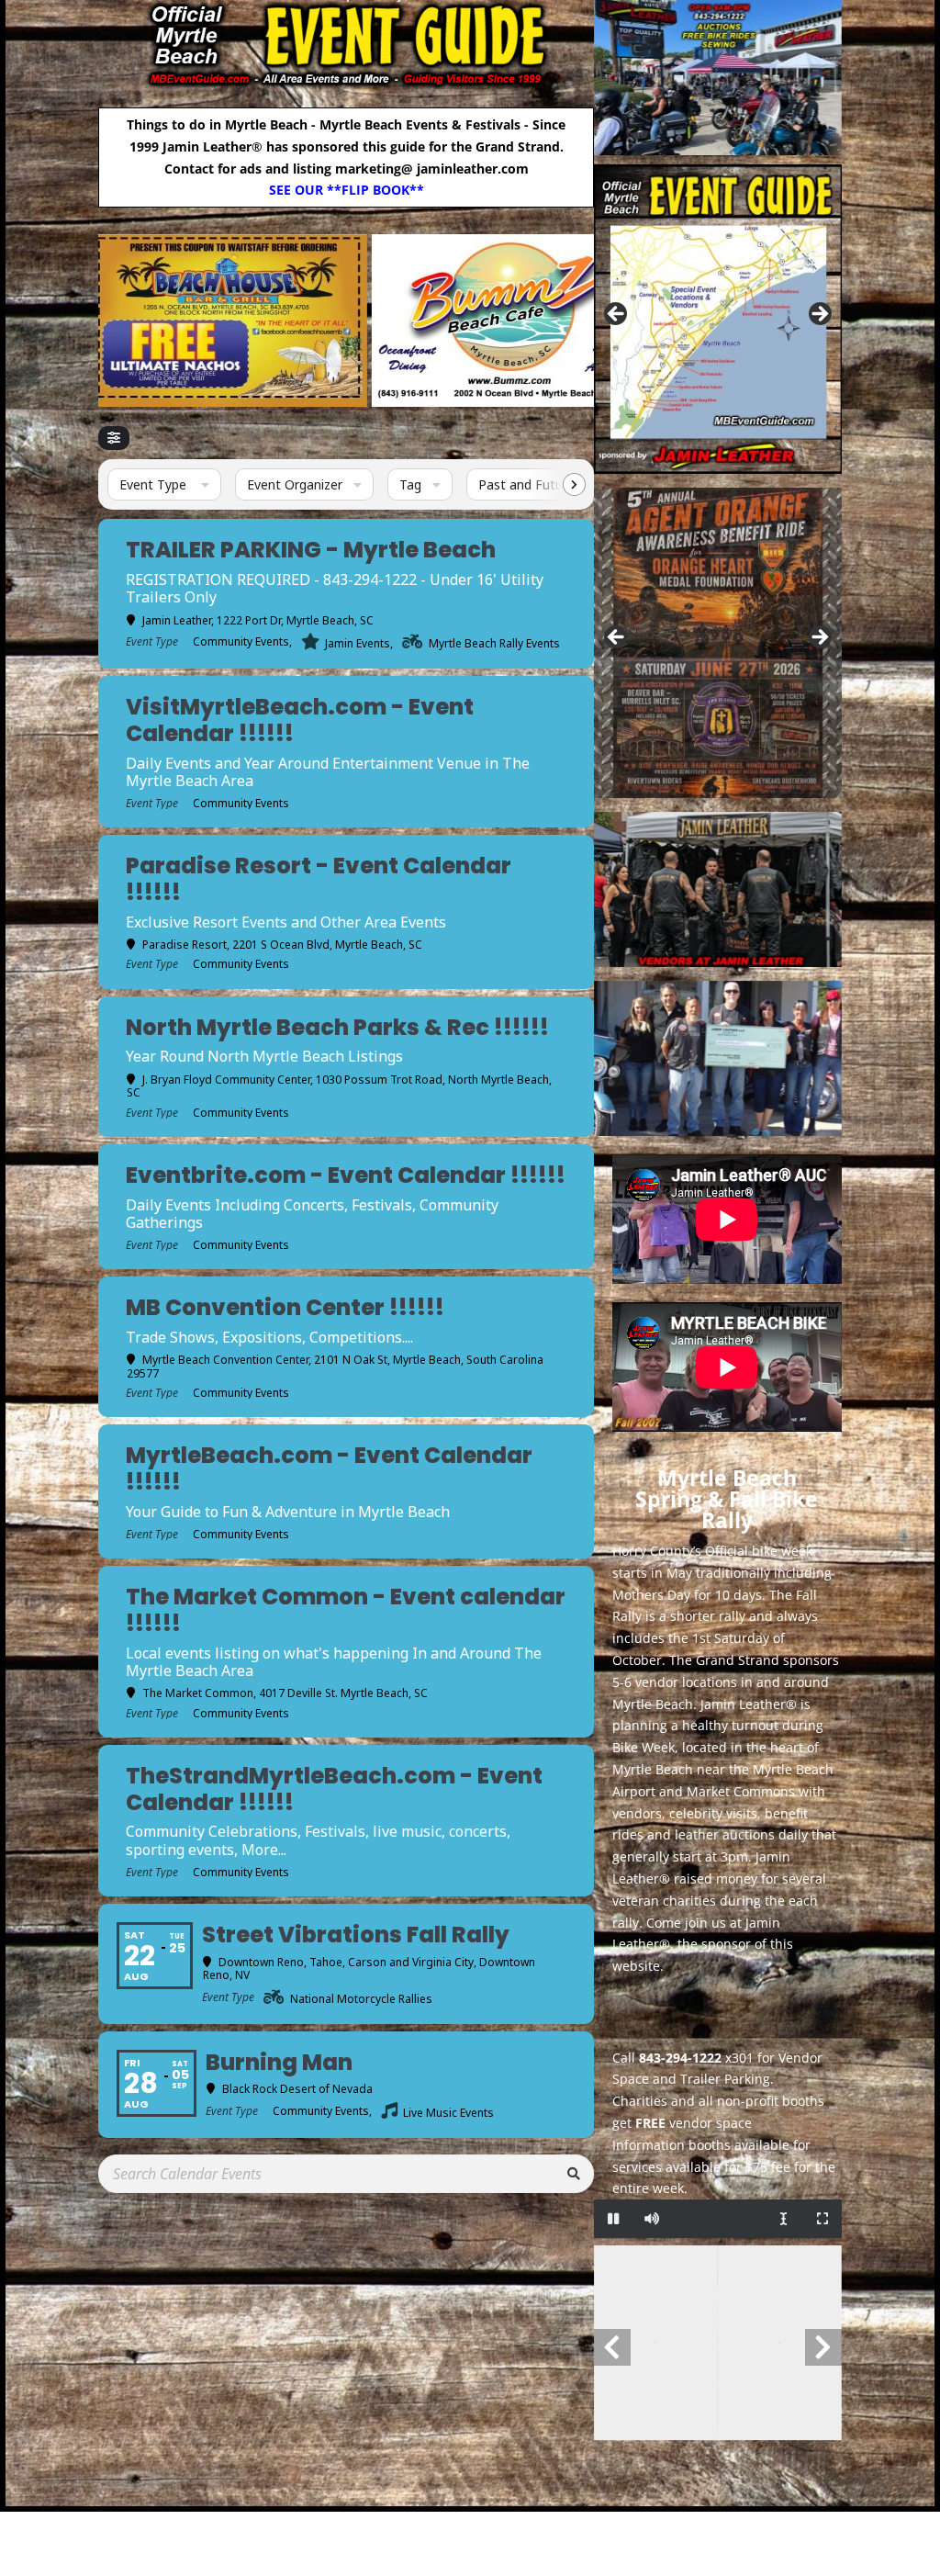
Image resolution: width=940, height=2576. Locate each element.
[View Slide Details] (385, 321)
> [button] (819, 315)
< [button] (617, 315)
